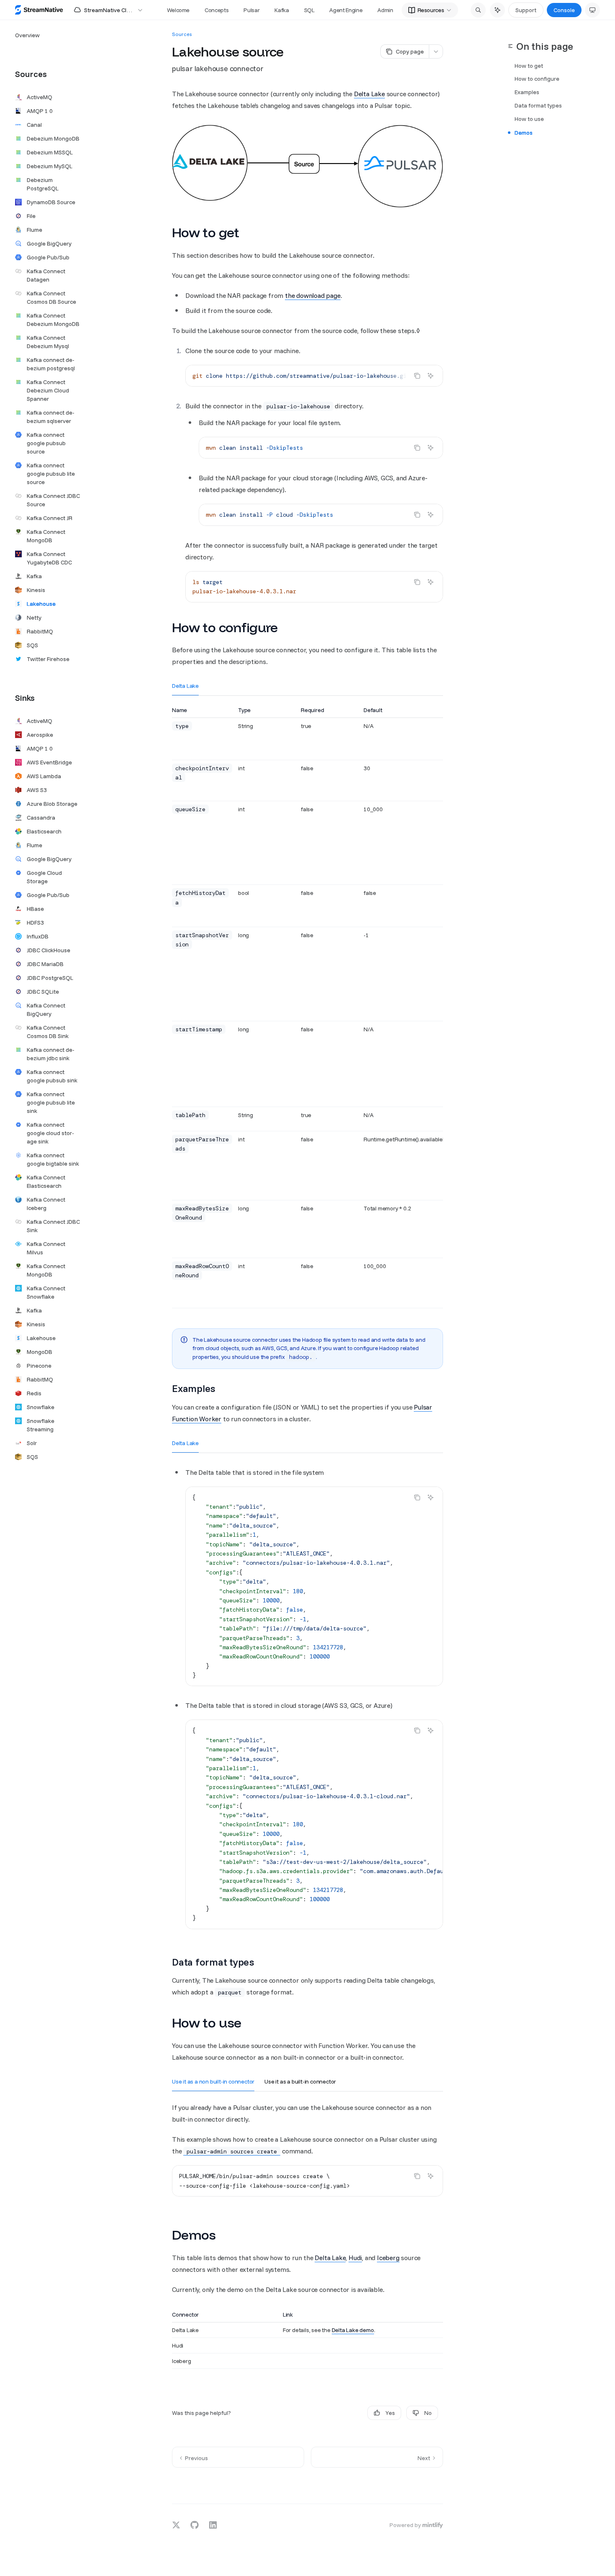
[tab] (185, 685)
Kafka (282, 10)
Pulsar (251, 10)
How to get (529, 66)
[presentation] (314, 376)
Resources (431, 10)
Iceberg (388, 2258)
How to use (529, 119)
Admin (385, 10)
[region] (307, 1007)
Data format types (538, 106)
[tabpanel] (307, 1014)
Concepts (217, 10)
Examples (527, 92)
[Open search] (478, 10)
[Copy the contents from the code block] (417, 376)
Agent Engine (346, 10)
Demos (524, 133)
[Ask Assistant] (430, 376)
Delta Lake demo (353, 2330)
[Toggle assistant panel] (497, 10)
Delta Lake (369, 94)
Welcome (178, 10)
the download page (313, 295)
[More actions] (436, 51)
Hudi (355, 2258)
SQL (309, 10)
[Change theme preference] (592, 10)
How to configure (537, 79)
